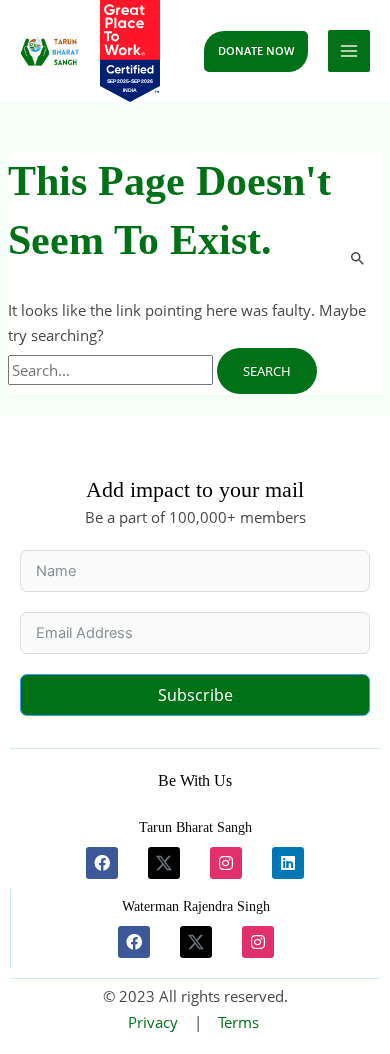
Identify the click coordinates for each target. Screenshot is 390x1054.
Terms (238, 1022)
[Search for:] (112, 370)
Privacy (153, 1022)
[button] (256, 51)
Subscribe (195, 695)
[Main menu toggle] (349, 51)
